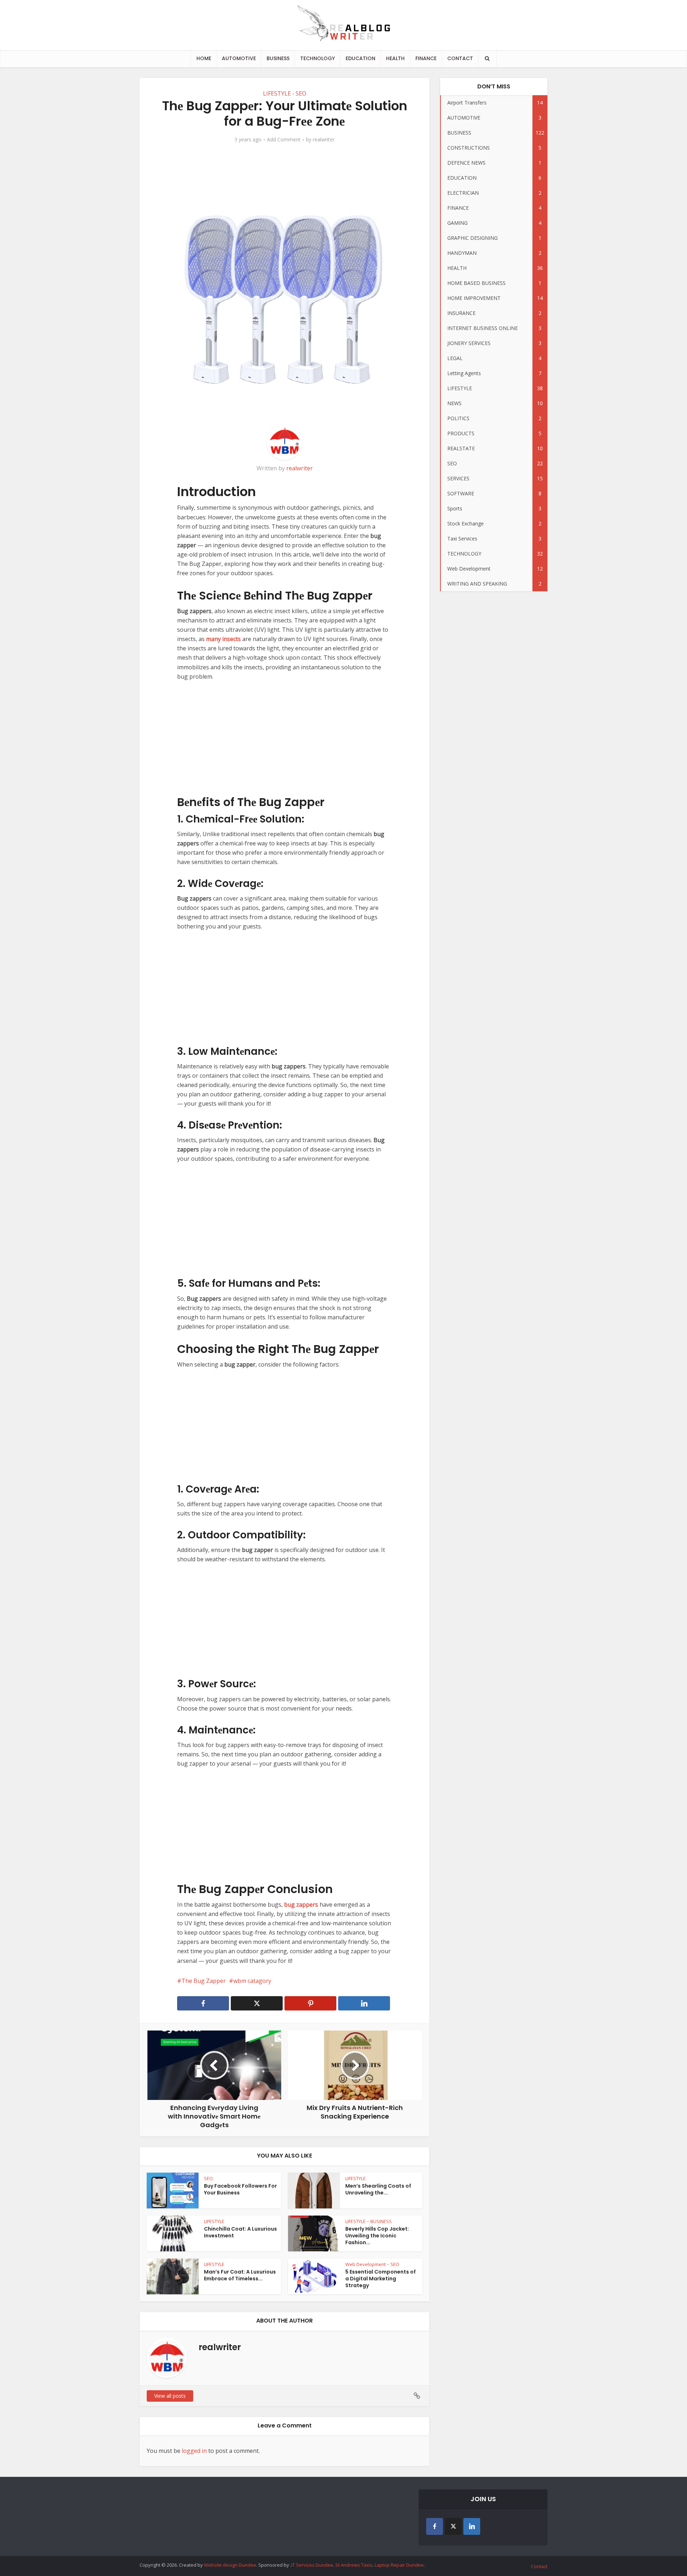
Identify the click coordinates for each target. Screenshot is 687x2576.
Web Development (366, 2264)
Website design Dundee (230, 2565)
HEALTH (395, 58)
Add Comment (284, 140)
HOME (204, 58)
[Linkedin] (472, 2526)
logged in (194, 2451)
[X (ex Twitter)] (453, 2526)
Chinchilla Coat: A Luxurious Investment (240, 2232)
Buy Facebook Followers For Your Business (240, 2189)
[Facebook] (435, 2526)
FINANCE (426, 58)
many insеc (221, 639)
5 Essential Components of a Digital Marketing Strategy (381, 2279)
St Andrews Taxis (354, 2565)
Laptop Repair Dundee (399, 2565)
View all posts (170, 2396)
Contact (539, 2566)
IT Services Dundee (312, 2565)
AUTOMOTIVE (239, 58)
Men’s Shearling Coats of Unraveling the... (378, 2189)
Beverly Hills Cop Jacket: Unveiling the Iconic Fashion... (377, 2236)
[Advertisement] (284, 742)
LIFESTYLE (277, 93)
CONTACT (460, 58)
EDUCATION (360, 58)
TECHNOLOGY (318, 58)
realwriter (324, 140)
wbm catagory (252, 1981)
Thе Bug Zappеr (204, 1981)
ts (238, 639)
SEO (301, 93)
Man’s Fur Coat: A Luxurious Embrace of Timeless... (240, 2275)
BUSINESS (278, 58)
